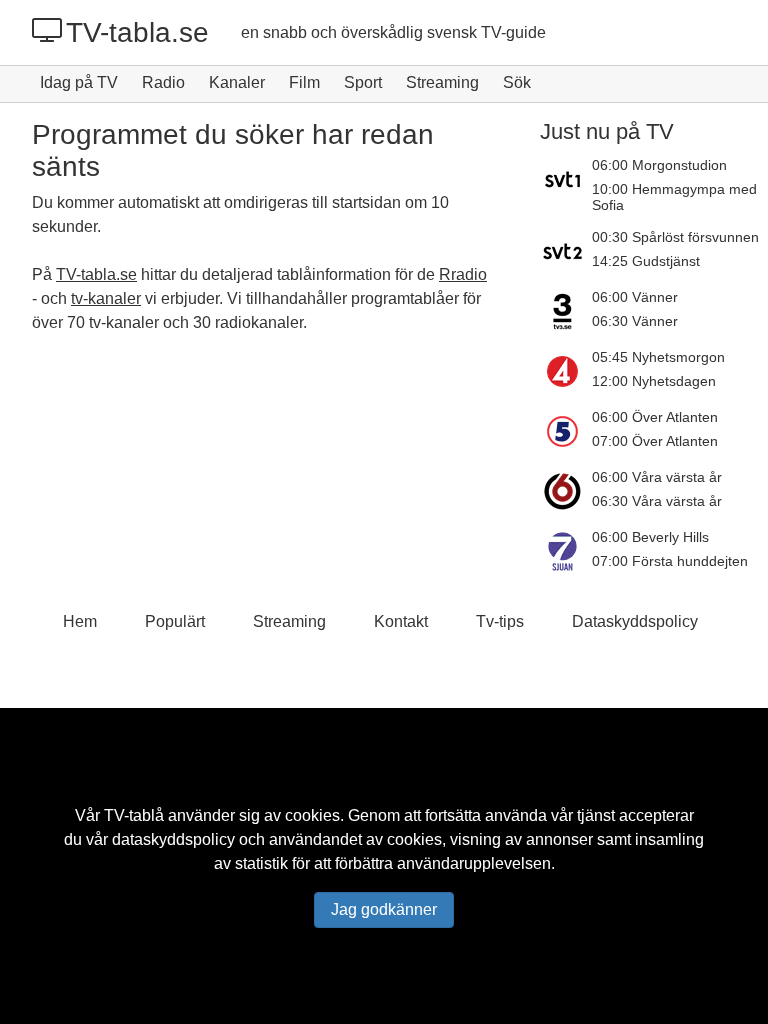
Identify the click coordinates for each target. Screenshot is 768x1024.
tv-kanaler (106, 298)
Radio (163, 82)
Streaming (442, 82)
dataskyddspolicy (173, 839)
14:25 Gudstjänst (646, 261)
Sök (517, 82)
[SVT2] (566, 251)
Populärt (175, 621)
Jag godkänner (384, 909)
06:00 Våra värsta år (657, 477)
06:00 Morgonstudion (659, 165)
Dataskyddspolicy (635, 621)
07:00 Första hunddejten (670, 561)
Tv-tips (500, 621)
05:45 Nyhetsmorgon (658, 357)
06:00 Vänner (635, 297)
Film (304, 82)
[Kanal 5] (566, 431)
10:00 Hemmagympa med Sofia (674, 197)
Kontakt (401, 621)
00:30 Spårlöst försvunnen (675, 237)
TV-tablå (134, 815)
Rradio (463, 274)
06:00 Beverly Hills (650, 537)
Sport (363, 82)
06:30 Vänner (635, 321)
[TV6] (566, 491)
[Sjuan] (566, 551)
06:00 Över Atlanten (655, 417)
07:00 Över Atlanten (655, 441)
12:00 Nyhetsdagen (654, 381)
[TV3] (566, 311)
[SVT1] (566, 185)
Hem (80, 621)
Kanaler (237, 82)
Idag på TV (79, 82)
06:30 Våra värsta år (657, 501)
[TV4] (566, 371)
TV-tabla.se (137, 32)
